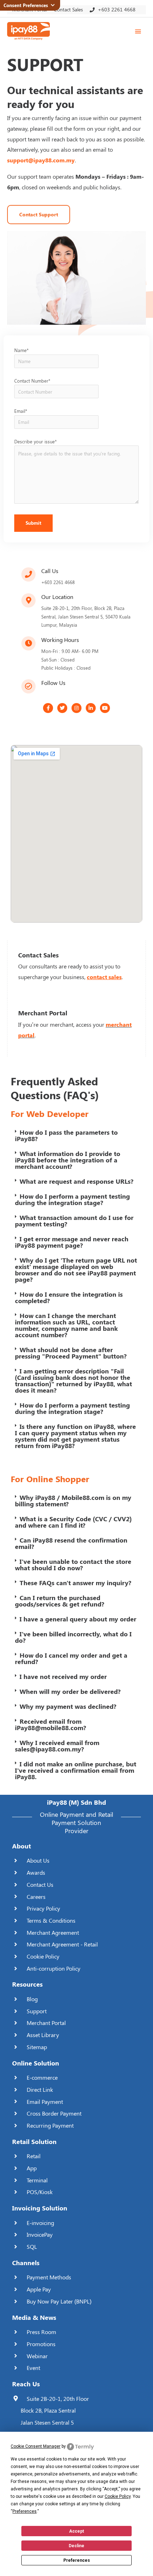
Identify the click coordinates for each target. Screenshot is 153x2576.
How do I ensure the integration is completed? (69, 1297)
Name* (21, 350)
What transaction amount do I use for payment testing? (74, 1221)
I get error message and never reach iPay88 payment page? (72, 1242)
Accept (76, 2531)
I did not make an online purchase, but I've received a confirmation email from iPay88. (76, 1770)
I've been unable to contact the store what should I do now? (73, 1565)
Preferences (77, 2560)
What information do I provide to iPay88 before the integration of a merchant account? (68, 1160)
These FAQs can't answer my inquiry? (75, 1583)
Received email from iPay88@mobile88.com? (51, 1724)
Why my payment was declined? (68, 1706)
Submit (33, 523)
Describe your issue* (35, 441)
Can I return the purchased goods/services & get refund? (60, 1601)
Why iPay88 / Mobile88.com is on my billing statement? (73, 1501)
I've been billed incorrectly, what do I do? (73, 1637)
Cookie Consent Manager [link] (36, 2446)
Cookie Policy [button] (118, 2496)
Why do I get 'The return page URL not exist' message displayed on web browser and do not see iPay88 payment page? (76, 1270)
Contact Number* (32, 381)
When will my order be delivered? (70, 1691)
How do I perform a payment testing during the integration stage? (72, 1199)
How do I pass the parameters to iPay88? (66, 1135)
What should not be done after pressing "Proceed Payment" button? (71, 1353)
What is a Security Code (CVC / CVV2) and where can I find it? (73, 1522)
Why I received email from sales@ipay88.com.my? (57, 1746)
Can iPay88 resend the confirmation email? (71, 1543)
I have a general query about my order (78, 1619)
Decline (76, 2546)
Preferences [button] (25, 2511)
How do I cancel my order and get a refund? (71, 1658)
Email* (21, 411)
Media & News (34, 2317)
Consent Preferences (27, 5)
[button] (76, 1135)
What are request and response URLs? (76, 1181)
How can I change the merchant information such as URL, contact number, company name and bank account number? (66, 1325)
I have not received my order (63, 1676)
